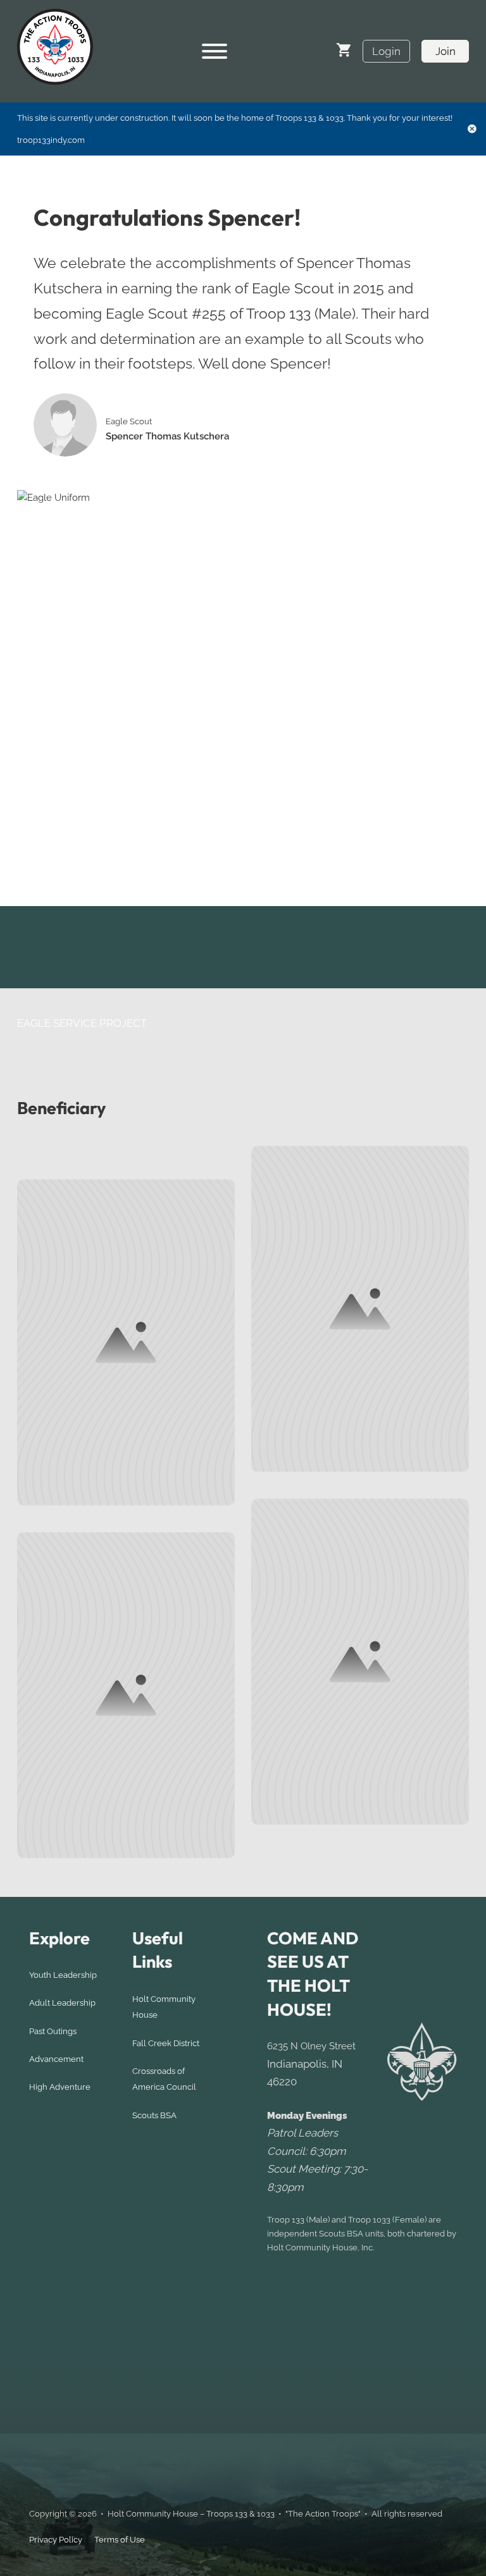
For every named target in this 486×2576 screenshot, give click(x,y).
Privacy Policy (56, 2540)
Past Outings (53, 2031)
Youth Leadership (63, 1975)
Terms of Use (120, 2540)
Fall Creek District (166, 2043)
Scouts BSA (154, 2115)
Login (386, 51)
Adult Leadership (62, 2003)
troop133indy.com (51, 140)
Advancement (56, 2059)
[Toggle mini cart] (344, 50)
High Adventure (60, 2087)
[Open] (215, 51)
